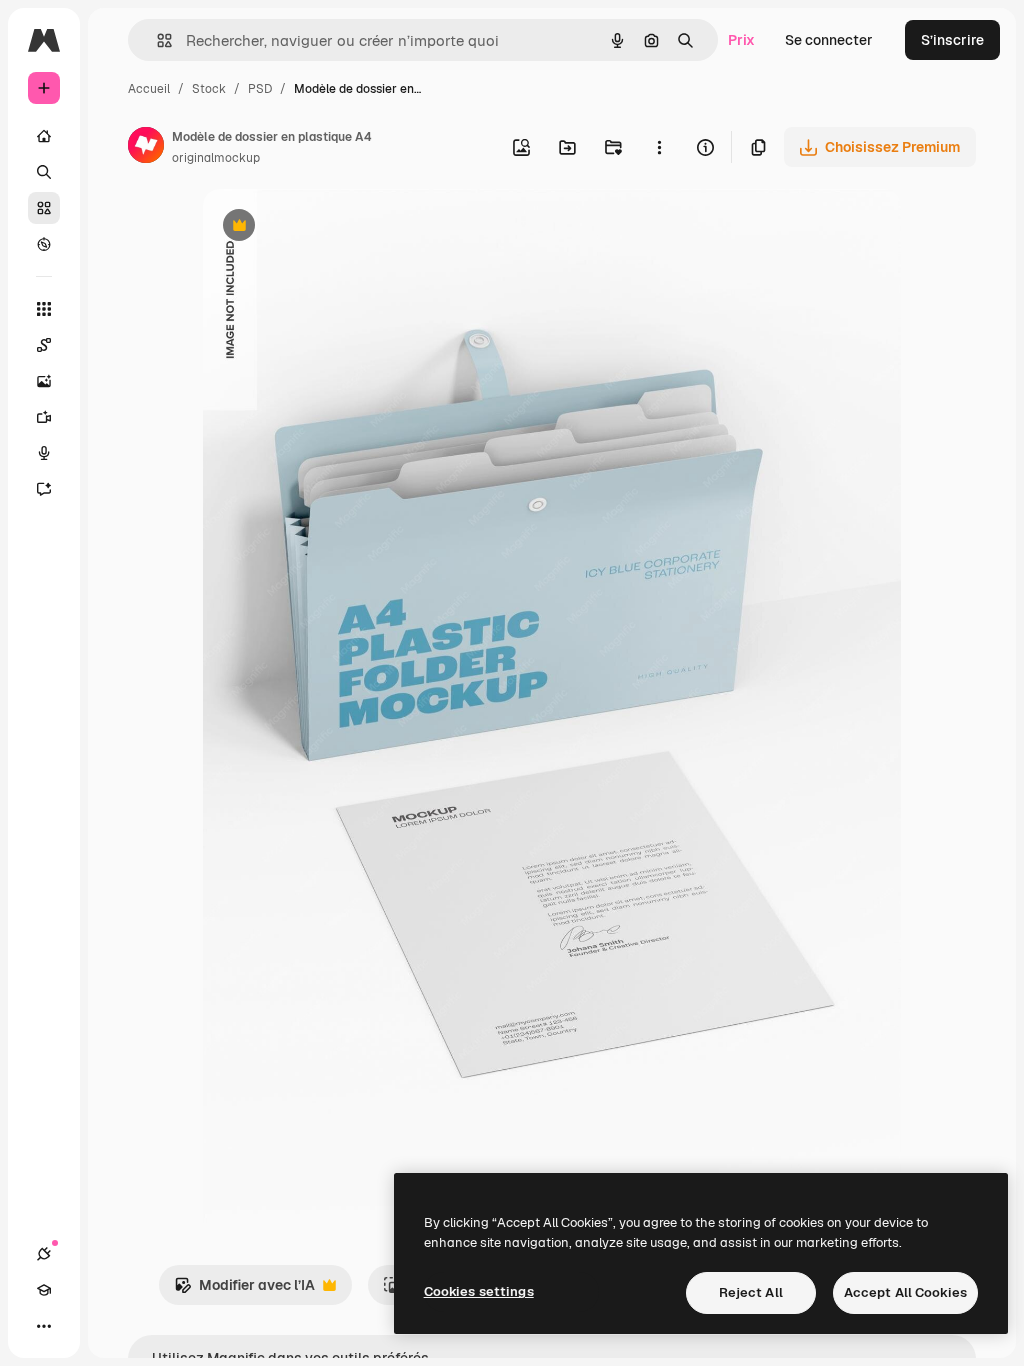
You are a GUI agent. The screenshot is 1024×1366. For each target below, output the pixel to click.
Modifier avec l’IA (244, 1290)
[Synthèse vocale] (44, 453)
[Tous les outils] (44, 309)
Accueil (149, 89)
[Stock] (44, 208)
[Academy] (44, 1290)
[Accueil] (44, 136)
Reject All (751, 1292)
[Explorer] (44, 244)
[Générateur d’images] (44, 381)
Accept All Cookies (905, 1292)
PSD (260, 89)
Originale (335, 227)
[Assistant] (44, 489)
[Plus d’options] (659, 147)
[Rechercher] (44, 172)
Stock (209, 89)
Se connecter (829, 40)
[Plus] (44, 1326)
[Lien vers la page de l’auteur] (146, 148)
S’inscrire (952, 40)
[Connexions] (44, 1254)
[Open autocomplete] (156, 40)
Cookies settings (479, 1291)
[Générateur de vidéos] (44, 417)
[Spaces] (44, 345)
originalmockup (216, 158)
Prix (741, 40)
